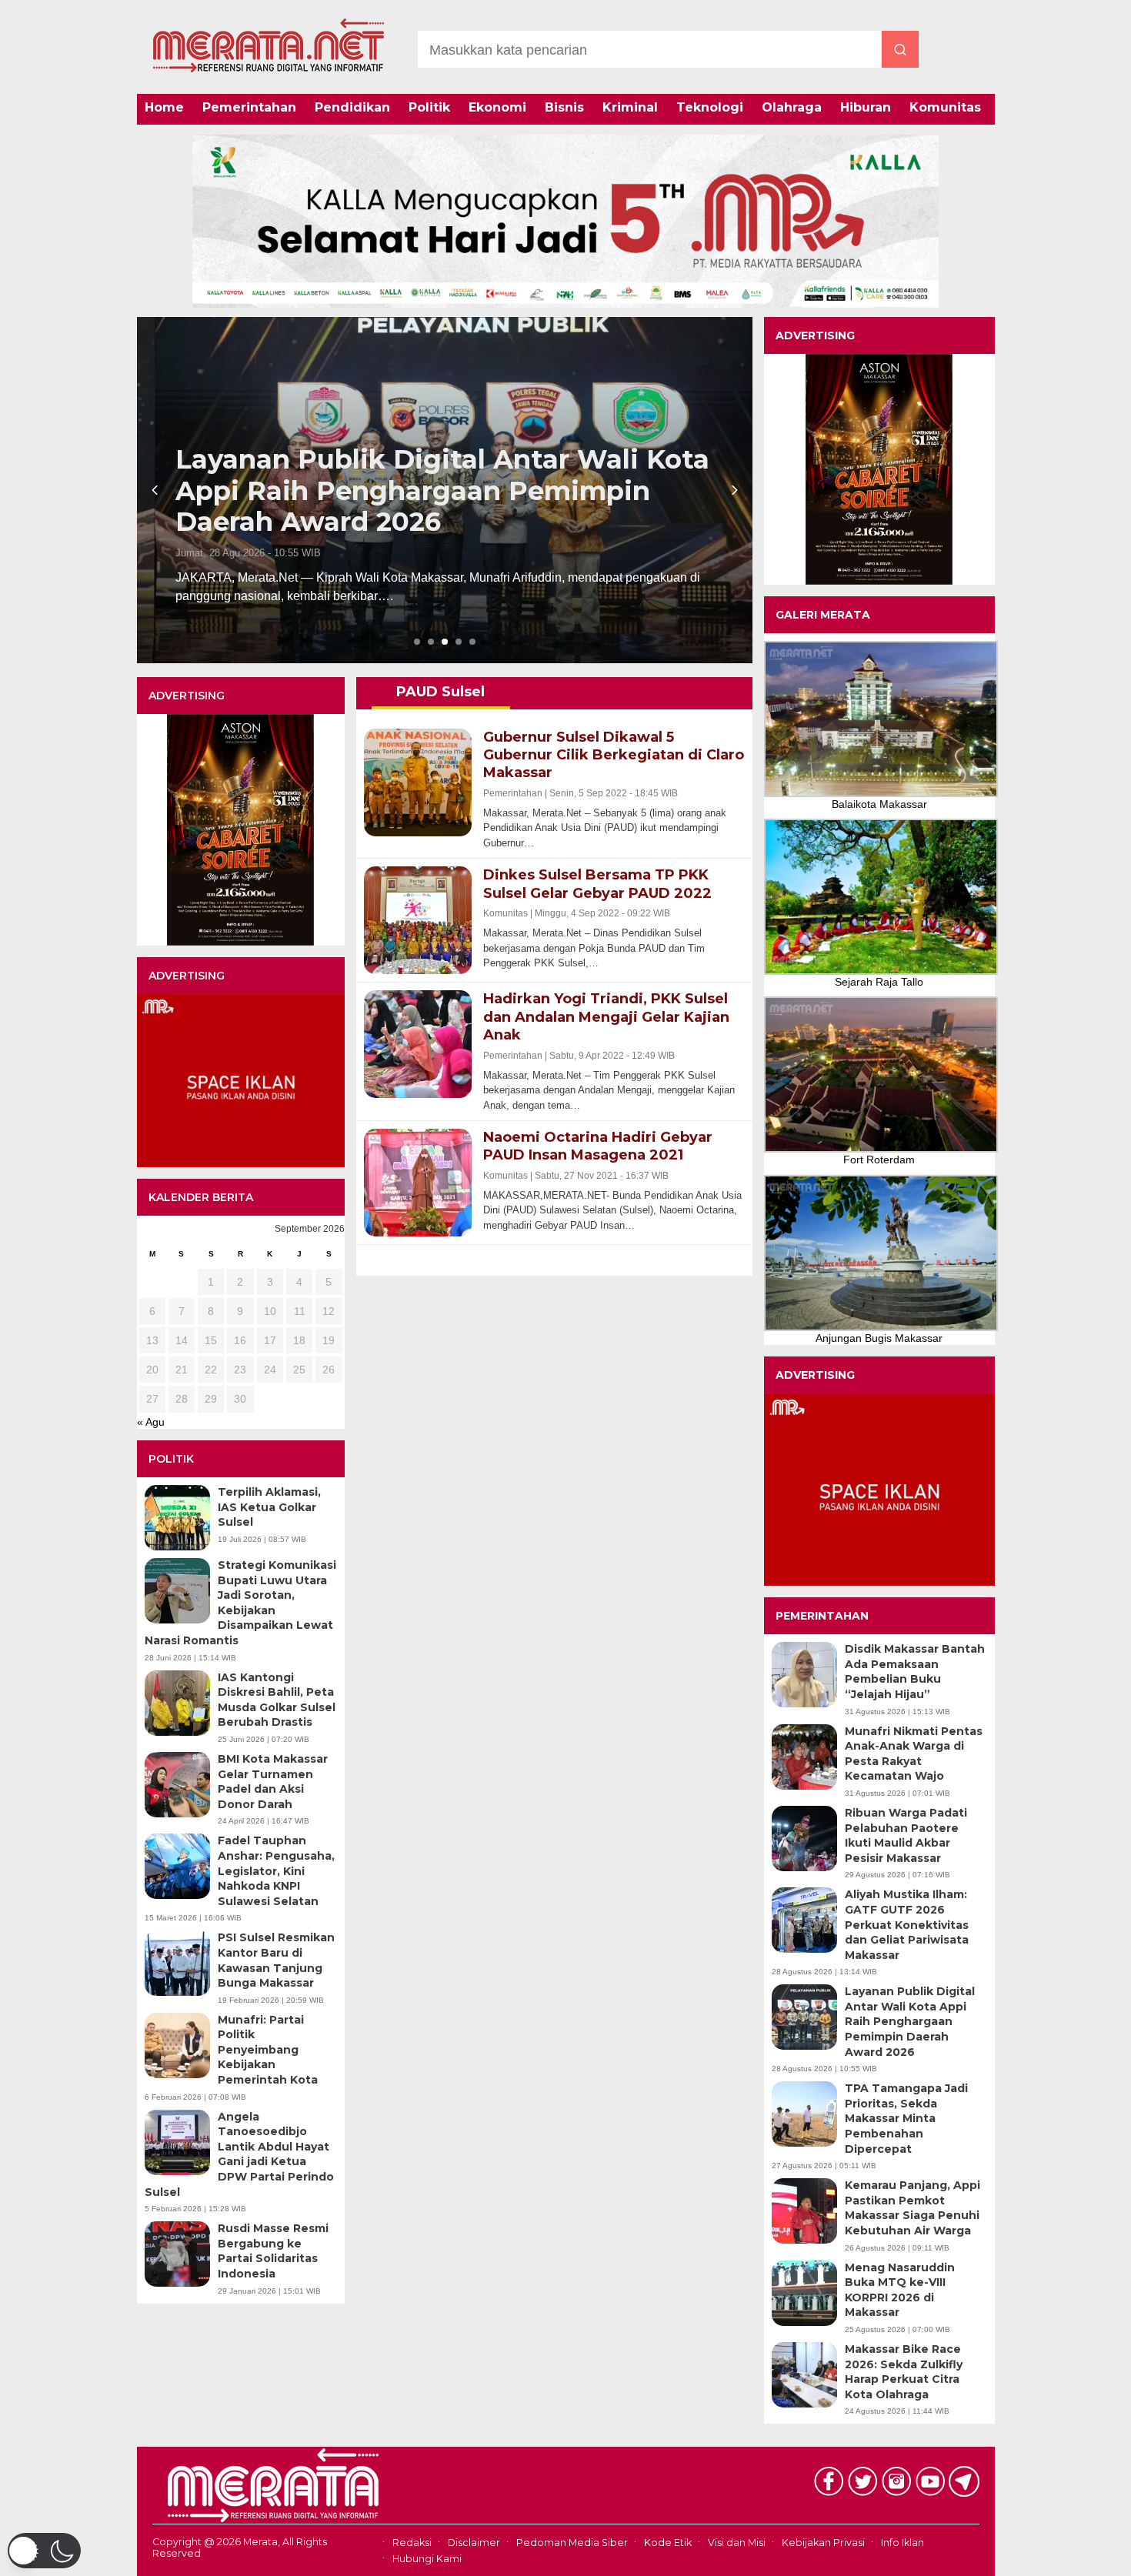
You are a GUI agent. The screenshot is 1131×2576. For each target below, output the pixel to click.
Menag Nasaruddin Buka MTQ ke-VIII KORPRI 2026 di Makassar (900, 2290)
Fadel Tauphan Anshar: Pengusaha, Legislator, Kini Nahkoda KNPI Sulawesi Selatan (276, 1870)
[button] (44, 2551)
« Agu (151, 1422)
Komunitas (945, 107)
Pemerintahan (249, 107)
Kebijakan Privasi (823, 2543)
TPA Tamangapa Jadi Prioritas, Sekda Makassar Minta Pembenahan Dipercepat (906, 2118)
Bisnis (564, 107)
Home (164, 107)
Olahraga (792, 107)
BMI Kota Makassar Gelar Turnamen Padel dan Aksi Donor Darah (273, 1782)
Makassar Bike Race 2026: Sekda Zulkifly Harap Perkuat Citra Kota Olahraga (904, 2372)
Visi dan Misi (737, 2543)
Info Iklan (902, 2543)
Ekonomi (497, 107)
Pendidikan (352, 107)
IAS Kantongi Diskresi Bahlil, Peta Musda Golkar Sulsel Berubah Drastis (277, 1700)
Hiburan (866, 107)
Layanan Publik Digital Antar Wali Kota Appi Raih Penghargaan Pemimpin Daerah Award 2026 (910, 2021)
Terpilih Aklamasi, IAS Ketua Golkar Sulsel (269, 1507)
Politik (429, 107)
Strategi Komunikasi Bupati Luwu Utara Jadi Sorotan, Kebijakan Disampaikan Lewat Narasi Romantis (240, 1603)
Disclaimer (474, 2543)
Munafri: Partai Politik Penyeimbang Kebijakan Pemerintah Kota (268, 2050)
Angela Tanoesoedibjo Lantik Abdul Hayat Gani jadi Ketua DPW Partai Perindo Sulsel (239, 2154)
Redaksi (412, 2543)
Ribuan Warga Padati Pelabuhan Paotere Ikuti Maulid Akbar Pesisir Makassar (906, 1835)
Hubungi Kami (427, 2559)
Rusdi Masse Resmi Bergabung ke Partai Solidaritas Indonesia (273, 2251)
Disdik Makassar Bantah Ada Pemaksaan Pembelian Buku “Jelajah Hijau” (915, 1672)
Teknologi (710, 107)
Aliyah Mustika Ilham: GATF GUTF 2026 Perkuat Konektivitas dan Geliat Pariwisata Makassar (907, 1924)
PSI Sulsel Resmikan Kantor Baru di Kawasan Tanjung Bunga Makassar (276, 1960)
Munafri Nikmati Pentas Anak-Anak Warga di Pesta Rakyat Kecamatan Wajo (914, 1754)
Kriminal (630, 107)
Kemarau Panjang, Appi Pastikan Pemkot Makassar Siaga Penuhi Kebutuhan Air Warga (912, 2208)
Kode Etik (668, 2543)
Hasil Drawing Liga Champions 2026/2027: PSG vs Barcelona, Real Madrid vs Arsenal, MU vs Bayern (407, 491)
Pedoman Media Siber (572, 2543)
